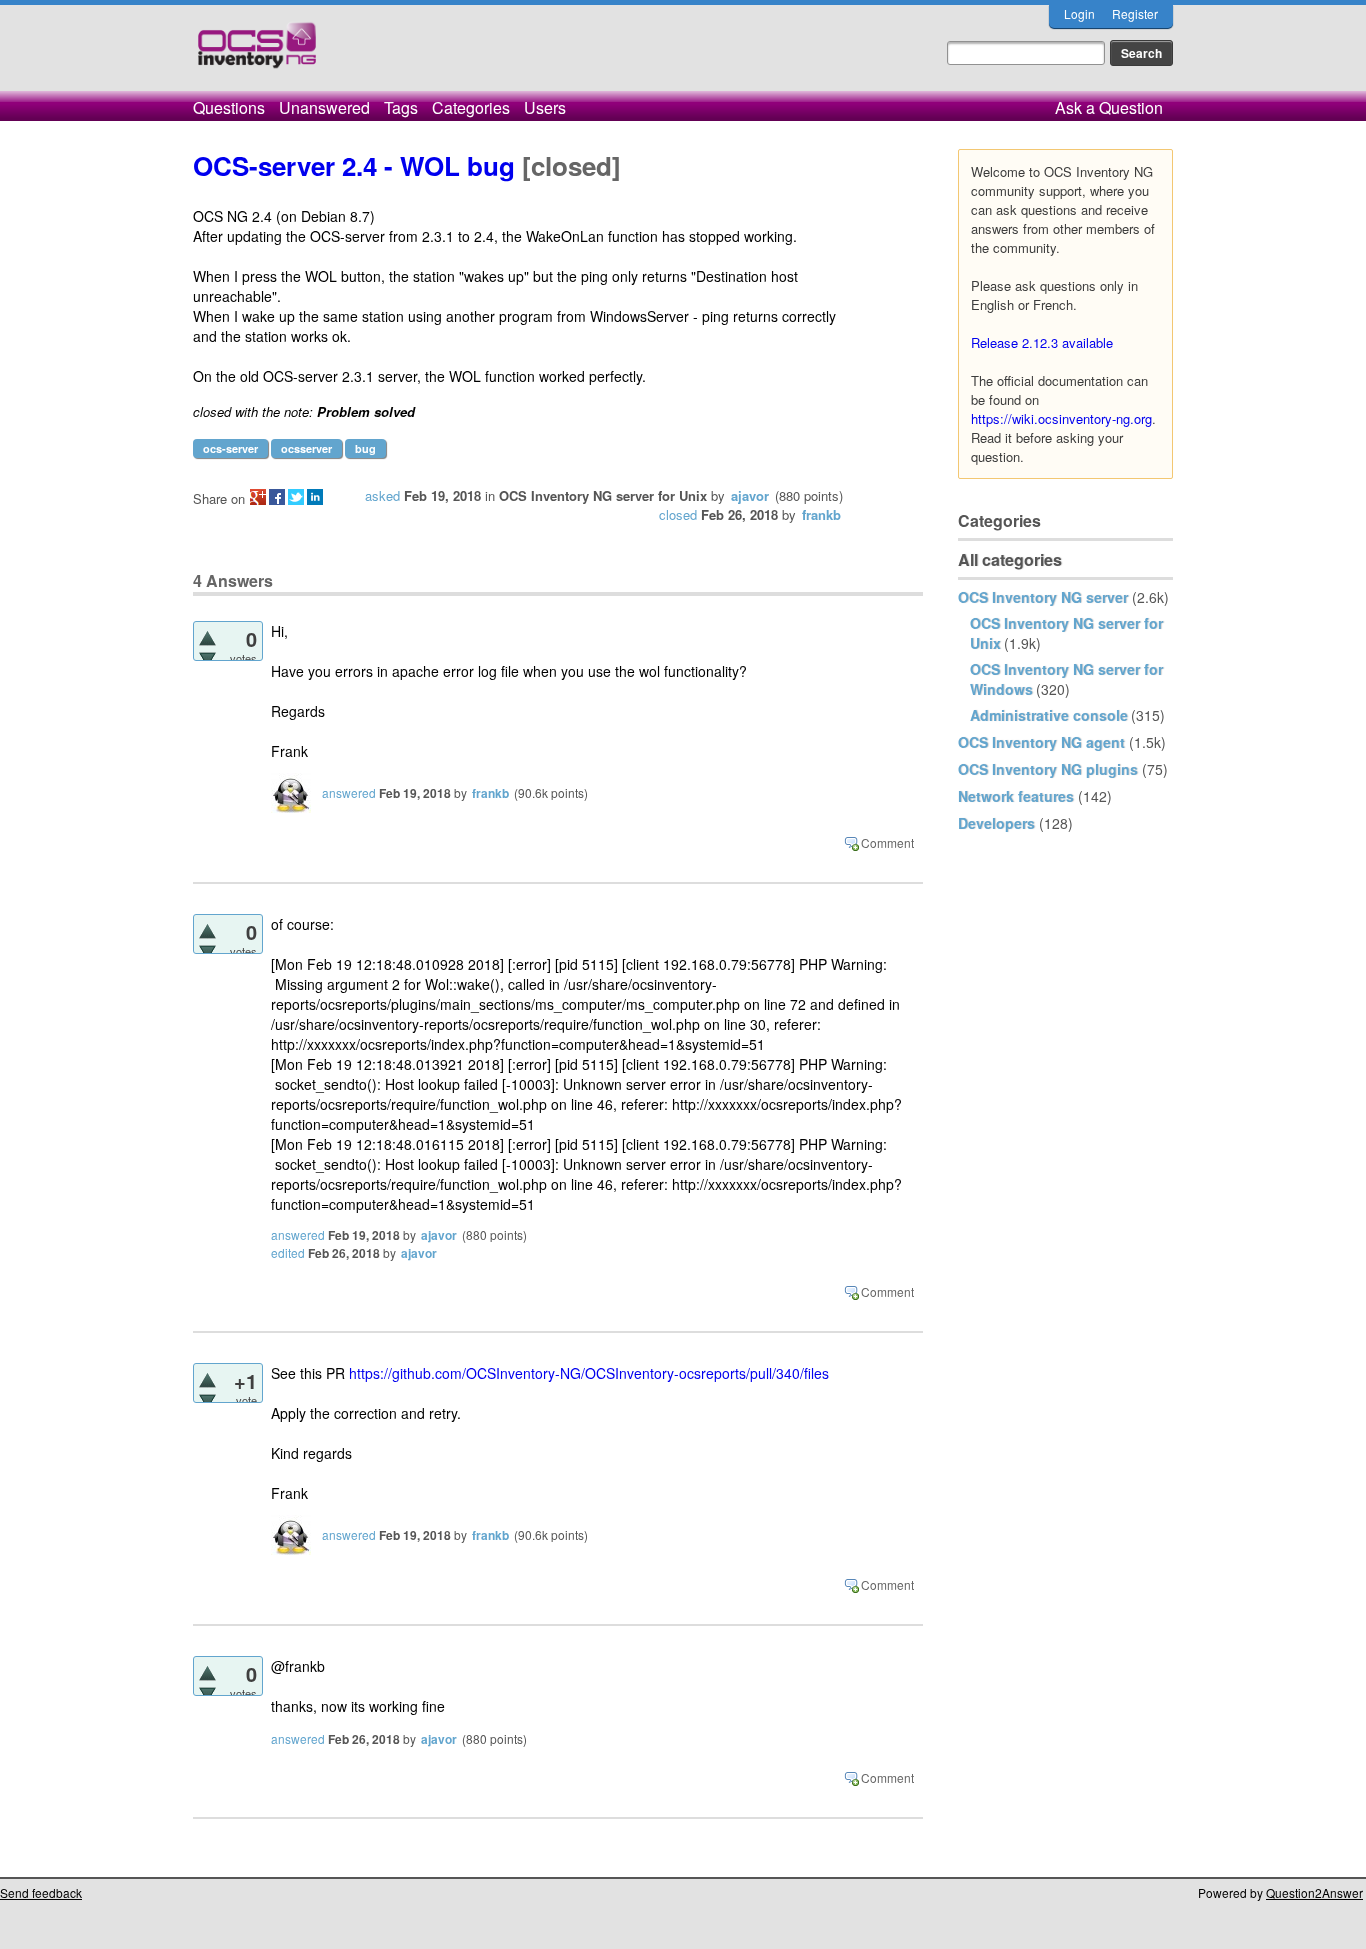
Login (1079, 13)
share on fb (277, 497)
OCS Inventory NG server (1043, 597)
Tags (401, 107)
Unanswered (324, 107)
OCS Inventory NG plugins (1048, 769)
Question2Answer (1314, 1892)
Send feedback (41, 1892)
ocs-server (230, 448)
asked (382, 495)
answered (349, 792)
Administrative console (1049, 715)
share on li (315, 497)
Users (545, 107)
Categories (471, 107)
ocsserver (306, 448)
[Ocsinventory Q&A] (257, 53)
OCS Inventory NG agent (1041, 742)
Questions (229, 107)
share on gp (258, 497)
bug (365, 448)
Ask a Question (1109, 107)
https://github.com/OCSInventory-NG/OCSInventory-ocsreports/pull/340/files (589, 1373)
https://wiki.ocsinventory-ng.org (1061, 418)
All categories (1010, 559)
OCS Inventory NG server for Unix (603, 495)
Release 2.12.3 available (1042, 342)
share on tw (296, 497)
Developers (996, 823)
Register (1135, 13)
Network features (1016, 796)
